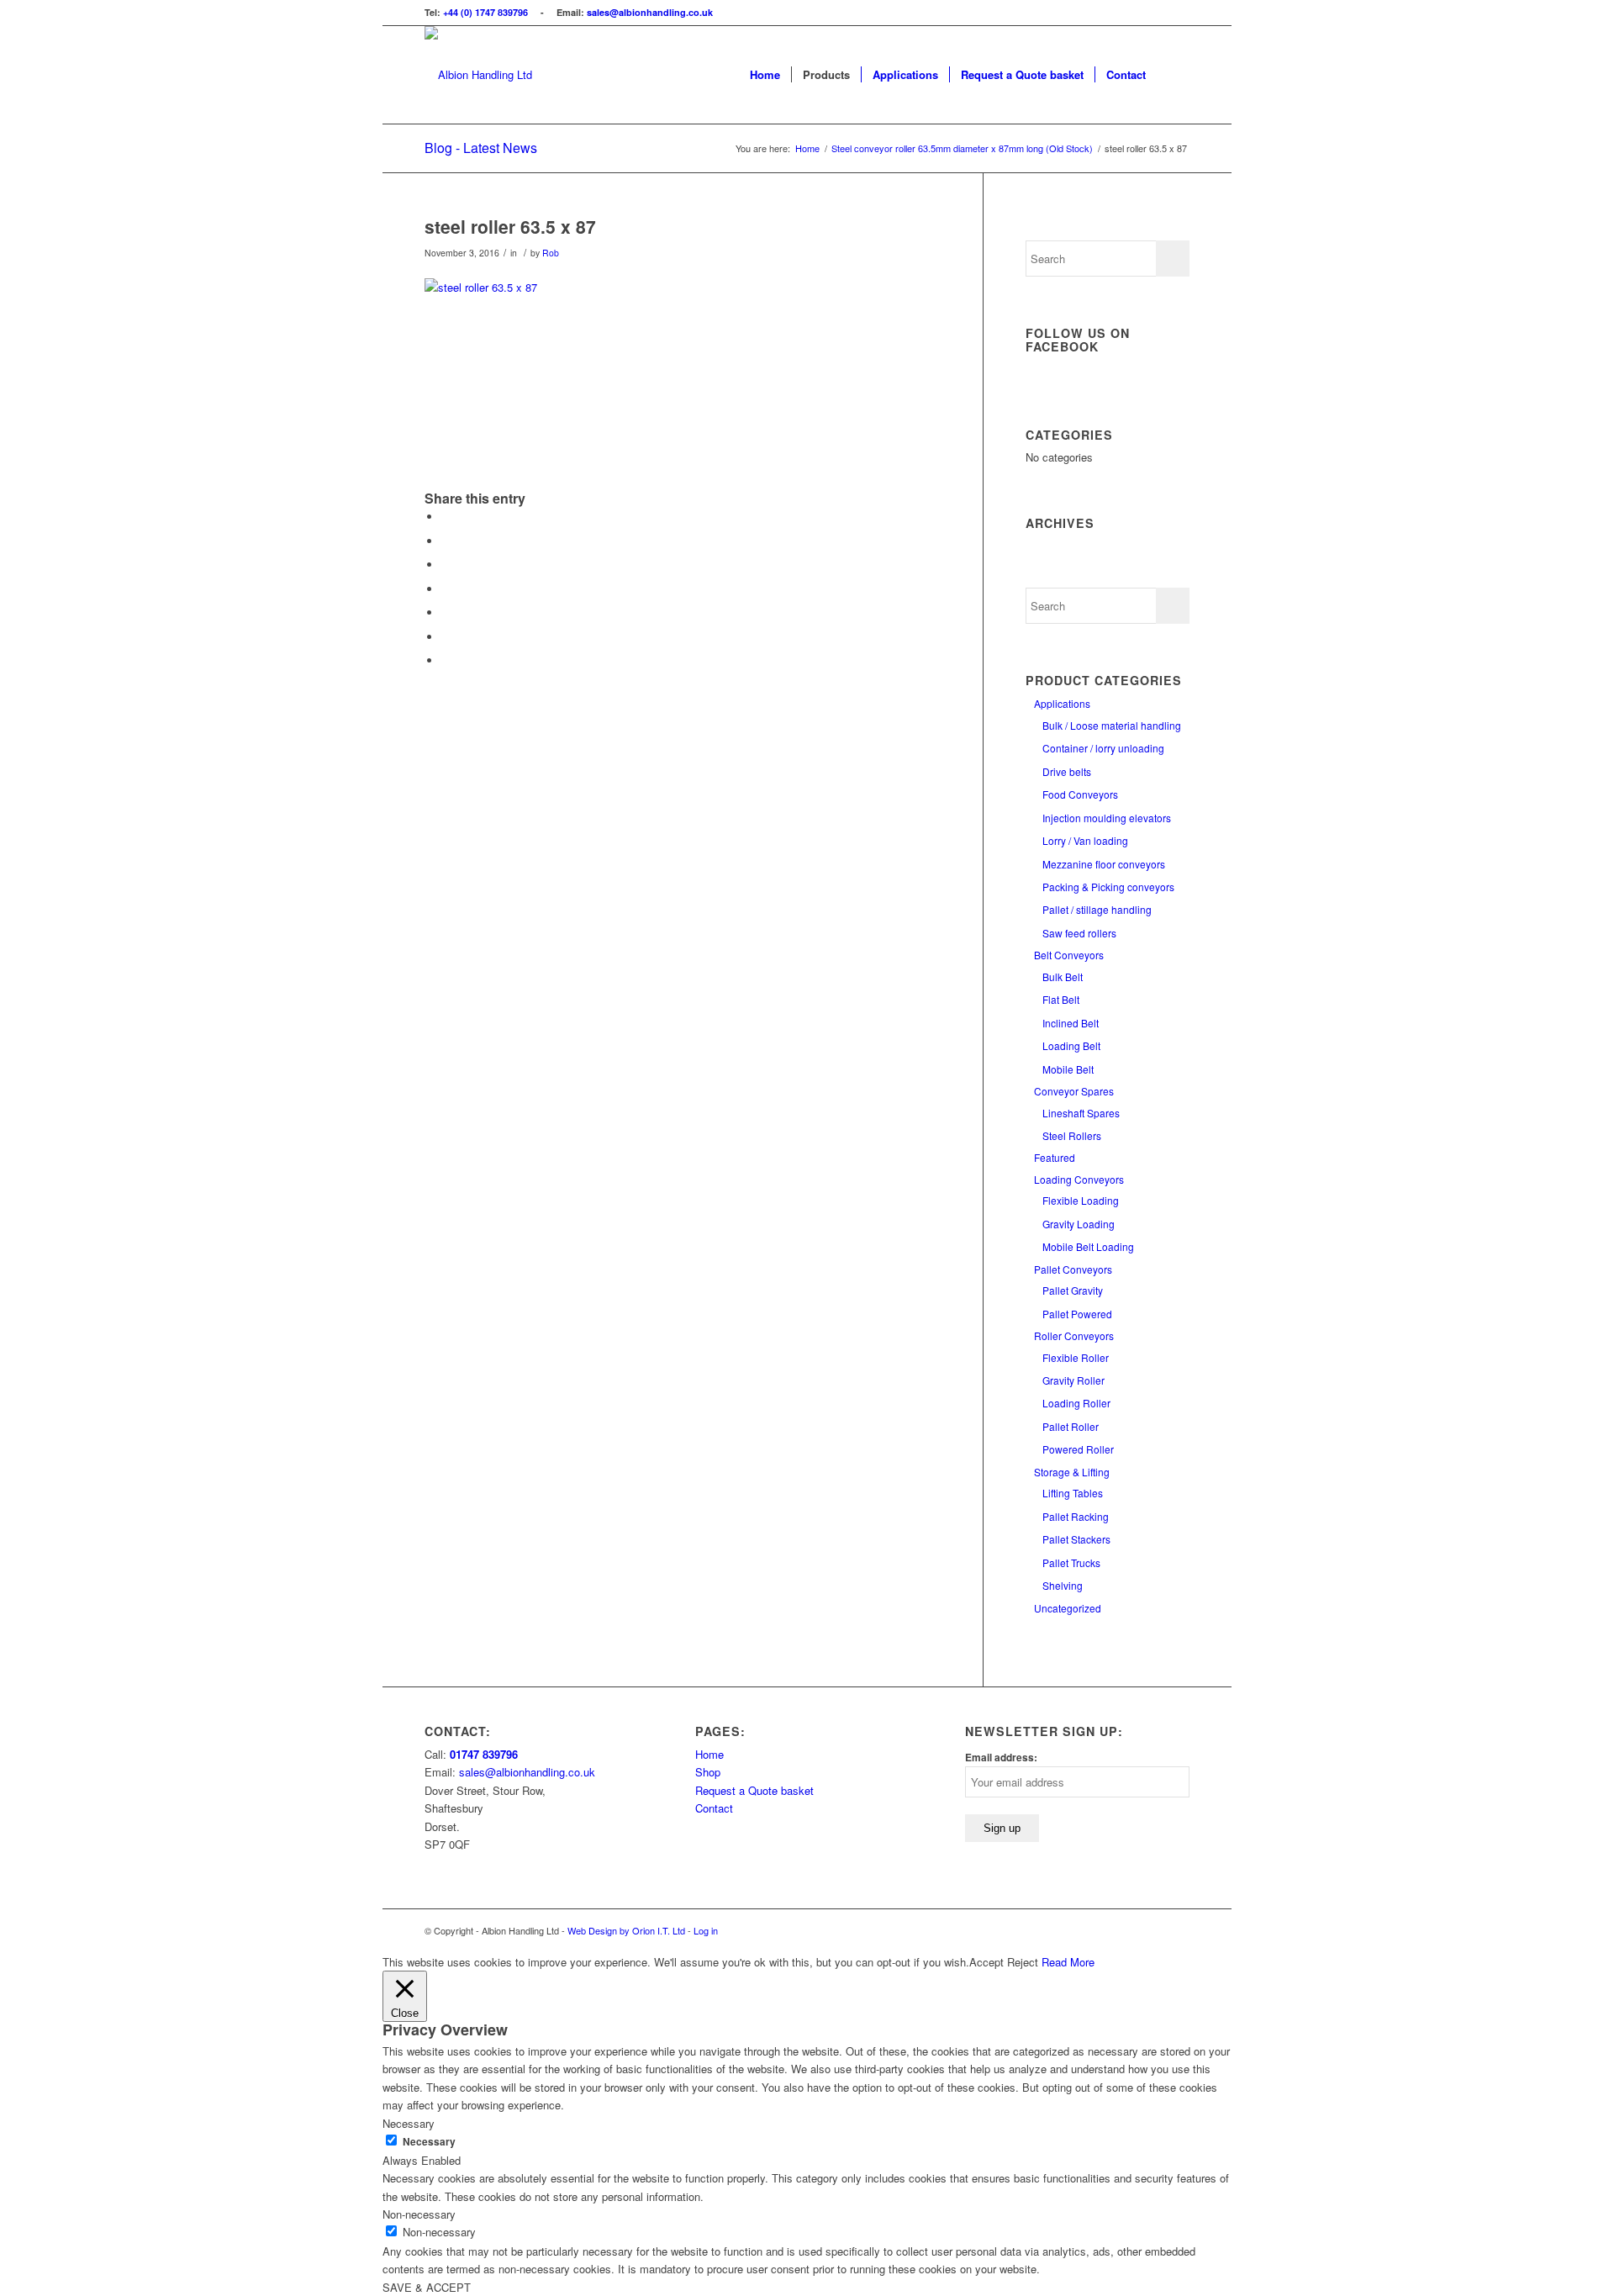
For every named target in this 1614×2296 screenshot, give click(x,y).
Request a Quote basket (754, 1790)
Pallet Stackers (1076, 1539)
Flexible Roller (1076, 1357)
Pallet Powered (1077, 1314)
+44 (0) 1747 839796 (485, 12)
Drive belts (1067, 771)
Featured (1055, 1157)
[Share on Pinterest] (446, 565)
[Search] (1173, 75)
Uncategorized (1068, 1608)
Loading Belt (1071, 1045)
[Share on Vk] (446, 637)
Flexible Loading (1081, 1200)
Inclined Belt (1071, 1023)
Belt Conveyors (1069, 955)
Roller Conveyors (1074, 1335)
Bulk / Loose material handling (1112, 725)
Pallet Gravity (1073, 1290)
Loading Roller (1076, 1403)
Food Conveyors (1080, 794)
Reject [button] (1023, 1962)
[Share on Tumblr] (446, 612)
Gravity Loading (1079, 1224)
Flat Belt (1061, 999)
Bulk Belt (1063, 976)
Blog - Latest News (481, 148)
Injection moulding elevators (1107, 818)
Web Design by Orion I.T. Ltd (628, 1930)
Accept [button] (986, 1962)
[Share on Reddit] (446, 660)
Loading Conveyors (1079, 1179)
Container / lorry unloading (1103, 748)
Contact (714, 1808)
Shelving (1063, 1585)
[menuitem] (765, 75)
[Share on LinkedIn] (446, 589)
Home (709, 1754)
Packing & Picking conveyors (1108, 887)
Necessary (429, 2142)
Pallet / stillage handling (1097, 909)
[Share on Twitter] (446, 541)
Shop (708, 1772)
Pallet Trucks (1071, 1562)
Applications (1062, 703)
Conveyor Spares (1074, 1091)
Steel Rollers (1072, 1135)
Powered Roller (1078, 1449)
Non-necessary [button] (419, 2214)
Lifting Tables (1073, 1493)
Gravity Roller (1073, 1380)
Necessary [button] (409, 2123)
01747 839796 (484, 1754)
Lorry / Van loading (1085, 840)
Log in (706, 1930)
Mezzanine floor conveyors (1104, 864)
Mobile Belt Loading (1088, 1246)
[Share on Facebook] (446, 517)
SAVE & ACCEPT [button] (427, 2287)
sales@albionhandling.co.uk (650, 12)
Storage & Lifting (1072, 1472)
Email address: (1001, 1758)
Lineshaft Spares (1081, 1113)
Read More (1068, 1962)
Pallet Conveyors (1073, 1269)
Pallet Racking (1076, 1516)
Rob (551, 253)
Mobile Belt (1068, 1069)
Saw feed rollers (1079, 933)
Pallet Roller (1071, 1426)
